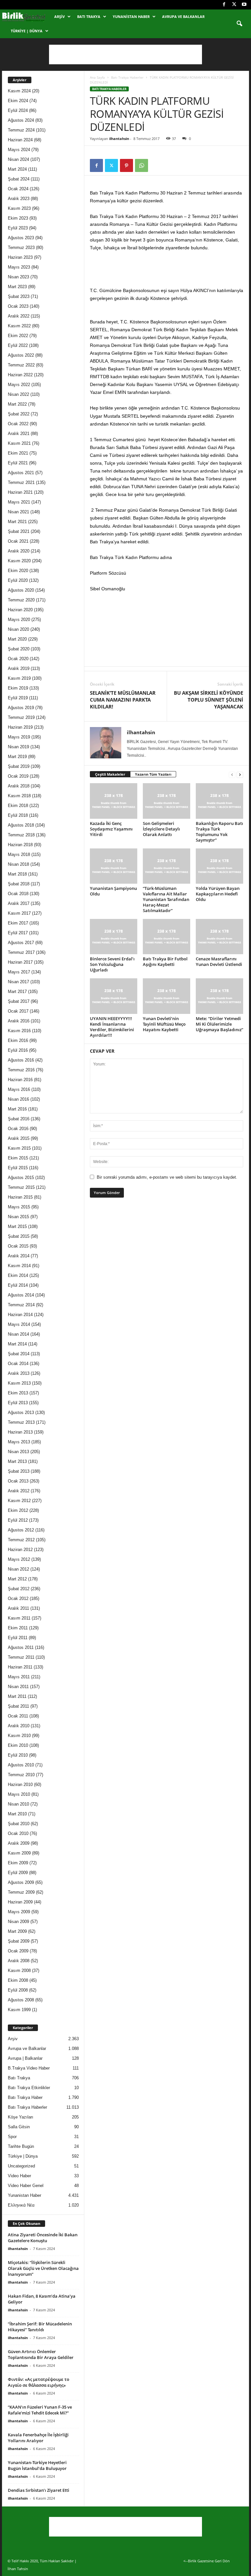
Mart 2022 (17, 404)
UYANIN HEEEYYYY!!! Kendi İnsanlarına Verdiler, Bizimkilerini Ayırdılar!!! (112, 1027)
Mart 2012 (17, 1579)
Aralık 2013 (19, 1373)
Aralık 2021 (19, 434)
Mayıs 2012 (19, 1559)
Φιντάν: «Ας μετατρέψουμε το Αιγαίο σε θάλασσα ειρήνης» (39, 2382)
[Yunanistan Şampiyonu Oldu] (114, 866)
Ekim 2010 (18, 1745)
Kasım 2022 (19, 326)
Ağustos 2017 (21, 943)
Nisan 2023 (18, 277)
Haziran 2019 (20, 727)
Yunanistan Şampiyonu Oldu (113, 891)
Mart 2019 (17, 757)
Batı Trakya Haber (25, 2097)
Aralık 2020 (19, 551)
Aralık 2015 (19, 1138)
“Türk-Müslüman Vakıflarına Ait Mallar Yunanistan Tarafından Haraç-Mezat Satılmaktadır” (166, 899)
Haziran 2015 (20, 1197)
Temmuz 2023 (21, 248)
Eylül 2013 (18, 1403)
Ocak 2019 (18, 776)
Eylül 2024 (18, 110)
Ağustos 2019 (21, 708)
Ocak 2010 (18, 1833)
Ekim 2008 (18, 1980)
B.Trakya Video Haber (29, 2068)
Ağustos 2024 (21, 120)
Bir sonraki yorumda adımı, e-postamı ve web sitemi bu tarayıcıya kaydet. (167, 1177)
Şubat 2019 (19, 766)
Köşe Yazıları (21, 2117)
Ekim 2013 (18, 1393)
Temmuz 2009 (21, 1892)
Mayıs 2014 (19, 1324)
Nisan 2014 (18, 1334)
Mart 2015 (17, 1226)
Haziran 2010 (20, 1785)
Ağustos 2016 (21, 1060)
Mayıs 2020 (19, 620)
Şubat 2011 (18, 1706)
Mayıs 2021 (19, 502)
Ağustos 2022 (21, 355)
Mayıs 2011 (19, 1677)
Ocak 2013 (18, 1481)
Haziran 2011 (20, 1667)
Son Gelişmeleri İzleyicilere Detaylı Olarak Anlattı (161, 829)
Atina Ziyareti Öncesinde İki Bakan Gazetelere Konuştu (43, 2238)
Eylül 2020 (18, 580)
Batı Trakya (89, 16)
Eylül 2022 (18, 345)
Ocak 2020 (18, 659)
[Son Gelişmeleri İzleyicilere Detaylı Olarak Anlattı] (167, 801)
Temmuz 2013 (21, 1422)
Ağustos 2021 (21, 473)
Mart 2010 (17, 1814)
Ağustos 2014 (21, 1295)
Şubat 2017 (19, 1001)
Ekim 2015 (18, 1158)
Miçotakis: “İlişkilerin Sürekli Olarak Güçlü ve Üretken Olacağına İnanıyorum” (43, 2268)
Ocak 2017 (18, 1011)
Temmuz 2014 (21, 1305)
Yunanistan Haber (131, 16)
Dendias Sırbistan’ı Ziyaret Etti (39, 2490)
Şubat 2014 (19, 1354)
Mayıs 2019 (19, 737)
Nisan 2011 (18, 1687)
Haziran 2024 (20, 140)
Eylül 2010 (18, 1755)
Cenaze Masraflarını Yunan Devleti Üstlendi (219, 962)
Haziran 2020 (20, 610)
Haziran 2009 (20, 1902)
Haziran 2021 (20, 492)
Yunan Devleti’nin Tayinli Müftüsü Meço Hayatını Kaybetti (164, 1024)
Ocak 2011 (18, 1716)
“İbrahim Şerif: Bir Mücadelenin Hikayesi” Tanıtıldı (40, 2327)
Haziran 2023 (20, 257)
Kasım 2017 (19, 913)
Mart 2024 (17, 169)
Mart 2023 (17, 287)
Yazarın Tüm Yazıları (153, 774)
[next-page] (240, 775)
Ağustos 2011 (21, 1647)
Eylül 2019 (18, 698)
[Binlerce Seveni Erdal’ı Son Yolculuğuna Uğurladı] (114, 937)
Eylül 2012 (18, 1520)
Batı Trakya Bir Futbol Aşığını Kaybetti (165, 962)
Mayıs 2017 (19, 972)
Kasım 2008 (19, 1971)
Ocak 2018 (18, 894)
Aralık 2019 (19, 668)
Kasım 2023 (19, 208)
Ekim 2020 (18, 571)
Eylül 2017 (18, 933)
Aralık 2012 (19, 1491)
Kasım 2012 (19, 1501)
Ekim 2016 (18, 1040)
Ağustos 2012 (21, 1530)
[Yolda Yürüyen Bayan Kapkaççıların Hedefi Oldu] (219, 866)
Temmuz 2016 (21, 1070)
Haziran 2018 (20, 845)
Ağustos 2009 (21, 1882)
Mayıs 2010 (19, 1794)
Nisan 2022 (18, 394)
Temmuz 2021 (21, 482)
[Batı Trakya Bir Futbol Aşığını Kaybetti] (167, 937)
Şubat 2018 (19, 884)
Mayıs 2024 (19, 150)
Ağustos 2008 (21, 2000)
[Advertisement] (125, 54)
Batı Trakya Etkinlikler (29, 2088)
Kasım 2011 (19, 1618)
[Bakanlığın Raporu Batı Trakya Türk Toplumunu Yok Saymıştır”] (219, 801)
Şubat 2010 (19, 1824)
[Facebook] (224, 5)
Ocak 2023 (18, 306)
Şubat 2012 (19, 1589)
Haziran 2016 (20, 1080)
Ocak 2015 (18, 1246)
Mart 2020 (17, 639)
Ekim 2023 (18, 218)
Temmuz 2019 (21, 717)
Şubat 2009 (19, 1941)
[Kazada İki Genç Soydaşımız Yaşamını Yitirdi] (114, 801)
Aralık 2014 (19, 1256)
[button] (239, 24)
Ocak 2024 (18, 189)
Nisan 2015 (18, 1217)
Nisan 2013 (18, 1452)
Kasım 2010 (19, 1736)
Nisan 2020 (18, 629)
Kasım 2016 (19, 1031)
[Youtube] (244, 5)
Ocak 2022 (18, 424)
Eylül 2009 (18, 1873)
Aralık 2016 (19, 1021)
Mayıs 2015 (19, 1207)
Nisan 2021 (18, 512)
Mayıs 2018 (19, 854)
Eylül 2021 (18, 463)
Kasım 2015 (19, 1148)
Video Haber (19, 2176)
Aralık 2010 (19, 1726)
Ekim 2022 (18, 336)
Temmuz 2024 (21, 130)
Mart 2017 (17, 992)
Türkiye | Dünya (27, 31)
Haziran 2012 (20, 1550)
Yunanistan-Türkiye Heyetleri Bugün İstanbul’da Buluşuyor (37, 2465)
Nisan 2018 (18, 864)
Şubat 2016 (19, 1119)
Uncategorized (21, 2166)
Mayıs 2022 (19, 385)
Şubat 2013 (19, 1471)
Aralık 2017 (19, 903)
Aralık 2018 (19, 786)
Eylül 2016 (18, 1050)
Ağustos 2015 (21, 1178)
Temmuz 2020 (21, 600)
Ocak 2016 (18, 1129)
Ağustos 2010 (21, 1765)
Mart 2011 (17, 1696)
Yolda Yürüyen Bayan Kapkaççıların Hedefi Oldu (218, 894)
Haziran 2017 (20, 962)
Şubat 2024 (19, 179)
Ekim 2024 (18, 101)
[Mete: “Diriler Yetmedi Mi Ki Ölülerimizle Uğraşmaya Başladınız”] (219, 996)
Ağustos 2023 (21, 238)
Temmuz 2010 (21, 1775)
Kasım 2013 (19, 1383)
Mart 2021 (17, 522)
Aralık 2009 (19, 1843)
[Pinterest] (126, 165)
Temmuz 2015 (21, 1187)
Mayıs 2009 (19, 1912)
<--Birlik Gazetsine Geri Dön (207, 2561)
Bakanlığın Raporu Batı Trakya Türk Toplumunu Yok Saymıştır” (219, 832)
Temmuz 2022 (21, 365)
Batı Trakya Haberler (127, 77)
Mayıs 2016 (19, 1089)
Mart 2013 (17, 1461)
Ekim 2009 (18, 1863)
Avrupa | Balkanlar (25, 2058)
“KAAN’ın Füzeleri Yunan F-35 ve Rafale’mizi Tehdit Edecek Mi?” (40, 2410)
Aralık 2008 (19, 1961)
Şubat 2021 (19, 531)
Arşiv (59, 16)
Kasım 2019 (19, 678)
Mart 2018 (17, 874)
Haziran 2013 (20, 1432)
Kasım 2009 (19, 1853)
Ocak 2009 (18, 1951)
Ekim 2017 (18, 923)
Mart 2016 (17, 1109)
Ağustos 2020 (21, 590)
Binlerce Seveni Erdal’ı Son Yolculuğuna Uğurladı (112, 964)
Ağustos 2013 (21, 1412)
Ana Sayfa (97, 77)
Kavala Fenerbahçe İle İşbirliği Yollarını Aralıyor (38, 2438)
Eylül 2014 (18, 1285)
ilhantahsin (119, 139)
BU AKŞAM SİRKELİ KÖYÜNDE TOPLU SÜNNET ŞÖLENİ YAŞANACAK (209, 700)
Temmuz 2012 (21, 1540)
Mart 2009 (17, 1931)
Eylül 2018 (18, 815)
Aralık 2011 (18, 1608)
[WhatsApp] (142, 165)
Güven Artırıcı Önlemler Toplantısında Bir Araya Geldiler (41, 2354)
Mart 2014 (17, 1344)
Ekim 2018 (18, 806)
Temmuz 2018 (21, 835)
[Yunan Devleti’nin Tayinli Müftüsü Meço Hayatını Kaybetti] (167, 996)
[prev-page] (232, 775)
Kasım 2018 (19, 796)
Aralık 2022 (19, 316)
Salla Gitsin (19, 2127)
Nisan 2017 (18, 982)
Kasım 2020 (19, 561)
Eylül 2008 (18, 1990)
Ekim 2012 (18, 1510)
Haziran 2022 (20, 375)
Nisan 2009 (18, 1922)
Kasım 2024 (19, 91)
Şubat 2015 (19, 1236)
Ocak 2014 (18, 1364)
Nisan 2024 (18, 159)
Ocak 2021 (18, 541)
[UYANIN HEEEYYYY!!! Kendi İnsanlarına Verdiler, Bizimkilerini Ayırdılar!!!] (114, 996)
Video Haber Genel (26, 2186)
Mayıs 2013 (19, 1442)
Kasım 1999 (19, 2010)
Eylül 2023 (18, 228)
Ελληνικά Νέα (21, 2205)
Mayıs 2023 (19, 267)
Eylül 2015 (18, 1168)
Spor (12, 2137)
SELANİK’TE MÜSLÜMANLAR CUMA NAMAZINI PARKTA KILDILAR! (123, 700)
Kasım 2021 (19, 443)
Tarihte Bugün (21, 2146)
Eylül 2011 (18, 1638)
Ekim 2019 (18, 688)
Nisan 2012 (18, 1569)
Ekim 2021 (18, 453)
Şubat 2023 (19, 296)
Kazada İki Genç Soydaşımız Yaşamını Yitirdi (111, 829)
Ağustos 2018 (21, 825)
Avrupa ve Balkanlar (183, 16)
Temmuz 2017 (21, 952)
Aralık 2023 (19, 199)
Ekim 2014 (18, 1275)
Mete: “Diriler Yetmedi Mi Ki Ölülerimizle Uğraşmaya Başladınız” (219, 1024)
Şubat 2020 (19, 649)
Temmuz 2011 (21, 1657)
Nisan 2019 (18, 747)
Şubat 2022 (19, 414)
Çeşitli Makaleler (110, 774)
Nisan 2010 (18, 1804)
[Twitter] (234, 5)
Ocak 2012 (18, 1598)
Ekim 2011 (18, 1628)
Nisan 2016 (18, 1099)
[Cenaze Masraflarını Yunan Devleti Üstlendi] (219, 937)
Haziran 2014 (20, 1315)
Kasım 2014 (19, 1266)
